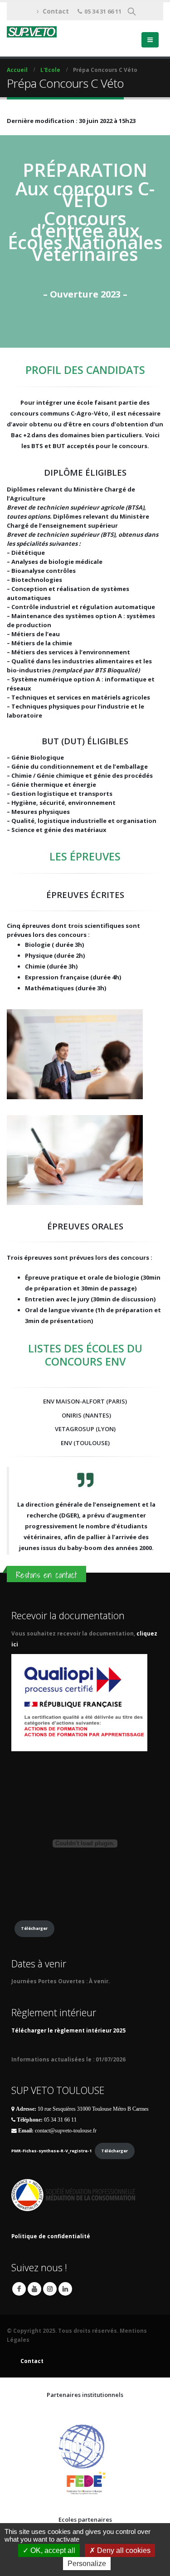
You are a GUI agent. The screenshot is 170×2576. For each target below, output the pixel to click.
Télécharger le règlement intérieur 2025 (68, 2030)
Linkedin (65, 2289)
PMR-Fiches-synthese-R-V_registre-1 (51, 2151)
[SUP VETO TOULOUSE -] (32, 32)
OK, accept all (52, 2550)
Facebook (19, 2289)
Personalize (87, 2564)
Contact (56, 11)
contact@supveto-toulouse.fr (66, 2131)
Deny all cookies (123, 2550)
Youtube (34, 2289)
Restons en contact (46, 1575)
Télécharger (34, 1928)
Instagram (50, 2289)
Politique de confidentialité (51, 2236)
